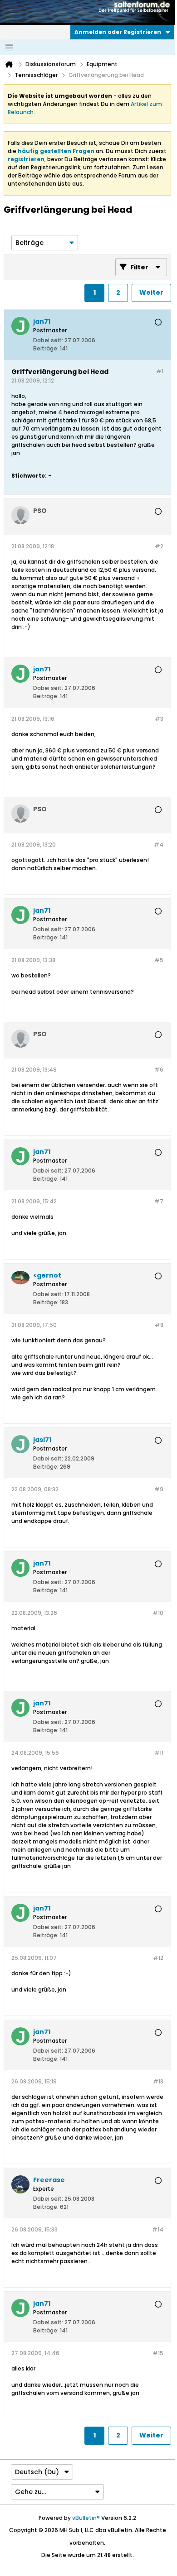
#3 (159, 719)
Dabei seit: (48, 340)
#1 (160, 371)
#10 (158, 1613)
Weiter (151, 292)
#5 (159, 960)
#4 (159, 845)
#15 (158, 2353)
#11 (159, 1753)
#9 (159, 1489)
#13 (158, 2081)
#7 (159, 1201)
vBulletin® (86, 2518)
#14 (158, 2229)
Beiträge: (46, 348)
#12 (158, 1958)
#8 (159, 1325)
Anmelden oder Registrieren (118, 32)
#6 (159, 1070)
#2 (159, 546)
